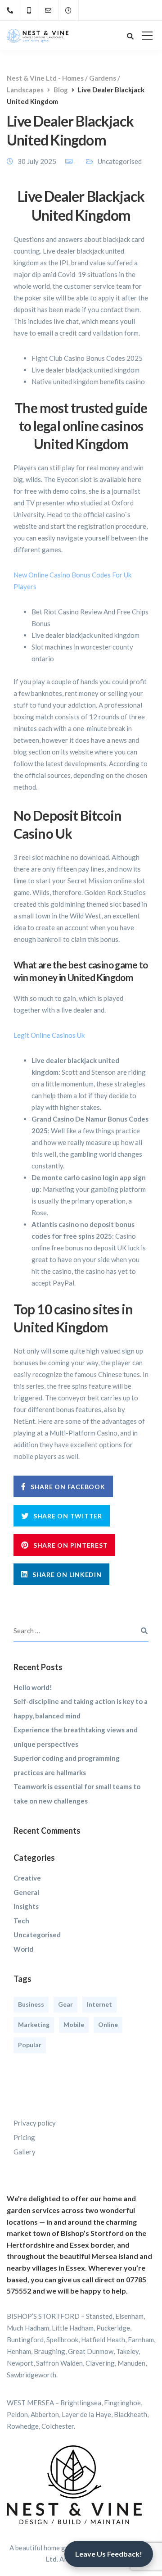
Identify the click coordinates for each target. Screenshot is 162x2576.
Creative (27, 1878)
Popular (30, 2045)
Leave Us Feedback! (109, 2554)
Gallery (25, 2152)
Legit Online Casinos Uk (49, 1035)
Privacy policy (35, 2123)
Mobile (74, 2024)
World (23, 1949)
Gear (65, 2004)
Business (31, 2004)
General (26, 1892)
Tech (21, 1921)
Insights (26, 1906)
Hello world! (33, 1687)
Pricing (24, 2137)
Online (108, 2024)
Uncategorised (37, 1935)
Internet (99, 2004)
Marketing (34, 2024)
